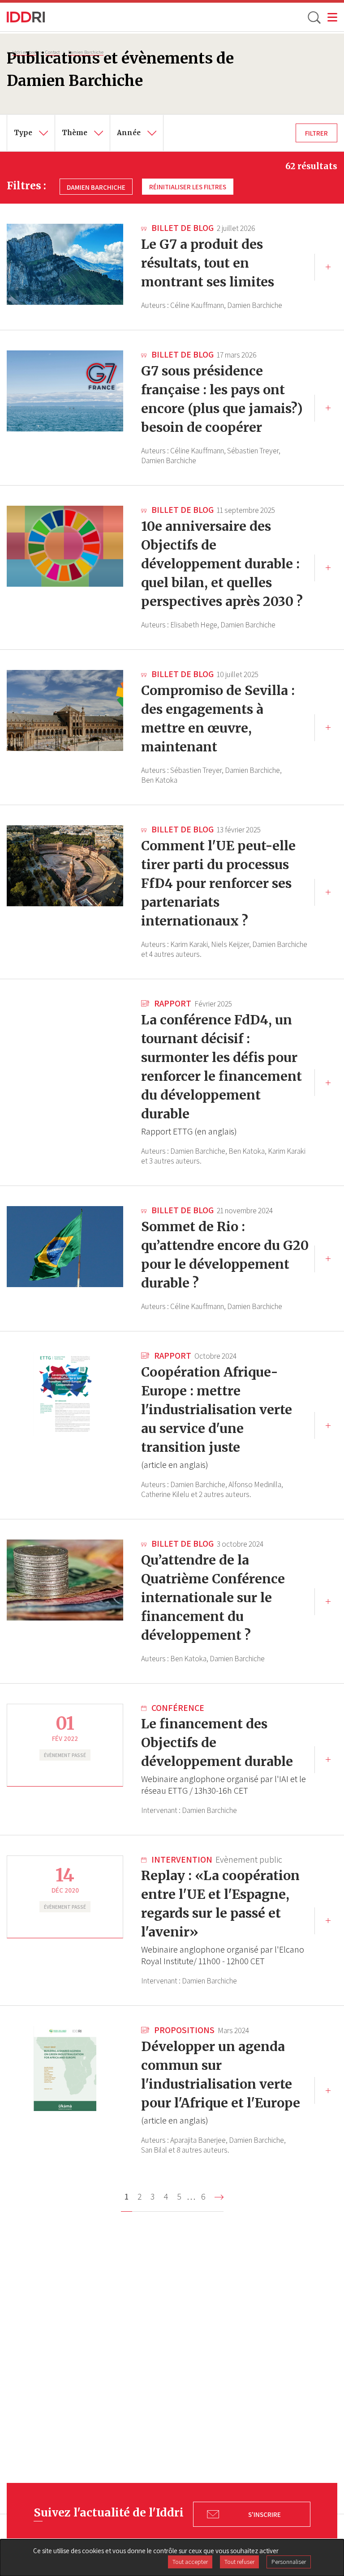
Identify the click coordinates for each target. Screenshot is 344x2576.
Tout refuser (239, 2562)
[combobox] (31, 133)
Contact (52, 52)
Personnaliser (289, 2562)
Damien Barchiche (86, 52)
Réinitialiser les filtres (188, 187)
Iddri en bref (24, 52)
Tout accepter (190, 2562)
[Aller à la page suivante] (219, 2197)
